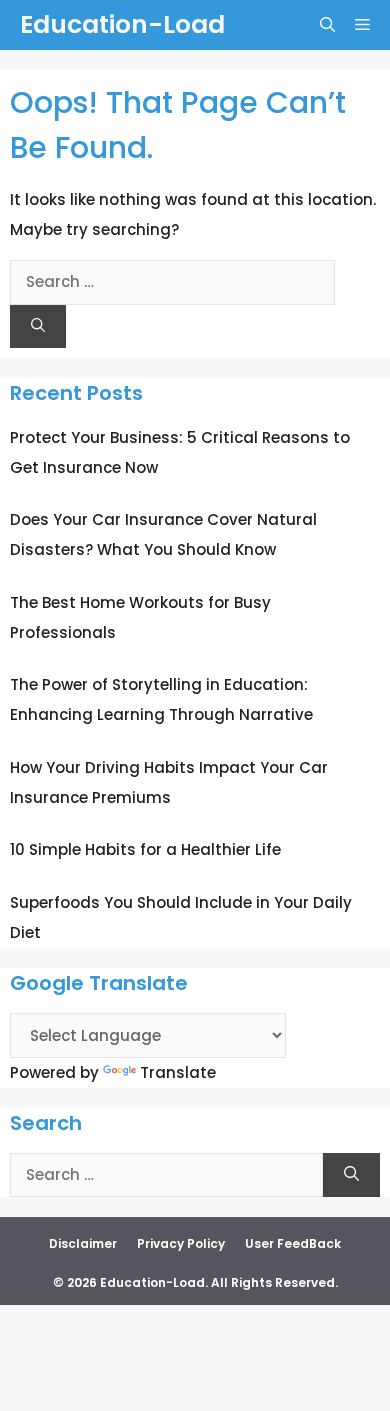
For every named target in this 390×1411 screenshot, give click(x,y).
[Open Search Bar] (327, 25)
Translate (178, 1072)
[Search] (38, 326)
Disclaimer (83, 1243)
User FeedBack (293, 1243)
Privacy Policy (181, 1243)
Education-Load (122, 24)
